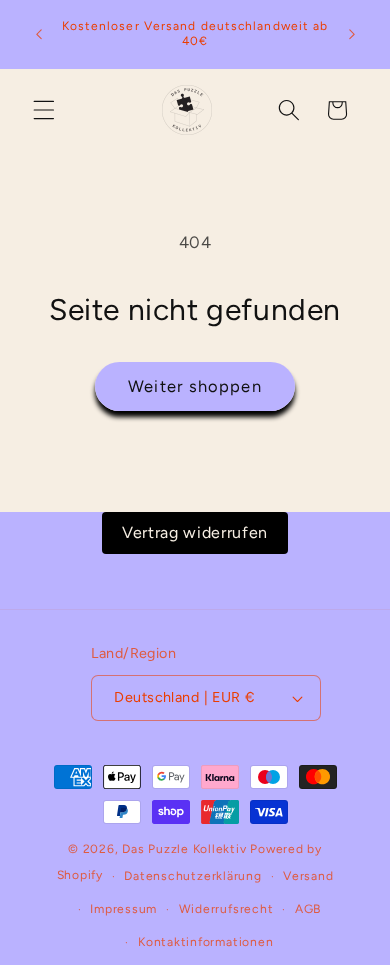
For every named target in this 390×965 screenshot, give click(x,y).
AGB (308, 909)
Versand (308, 876)
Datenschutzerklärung (192, 876)
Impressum (123, 909)
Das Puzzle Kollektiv (184, 849)
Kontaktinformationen (205, 942)
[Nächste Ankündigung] (352, 34)
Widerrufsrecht (226, 909)
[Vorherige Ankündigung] (39, 34)
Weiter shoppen (194, 386)
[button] (44, 110)
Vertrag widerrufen (195, 532)
